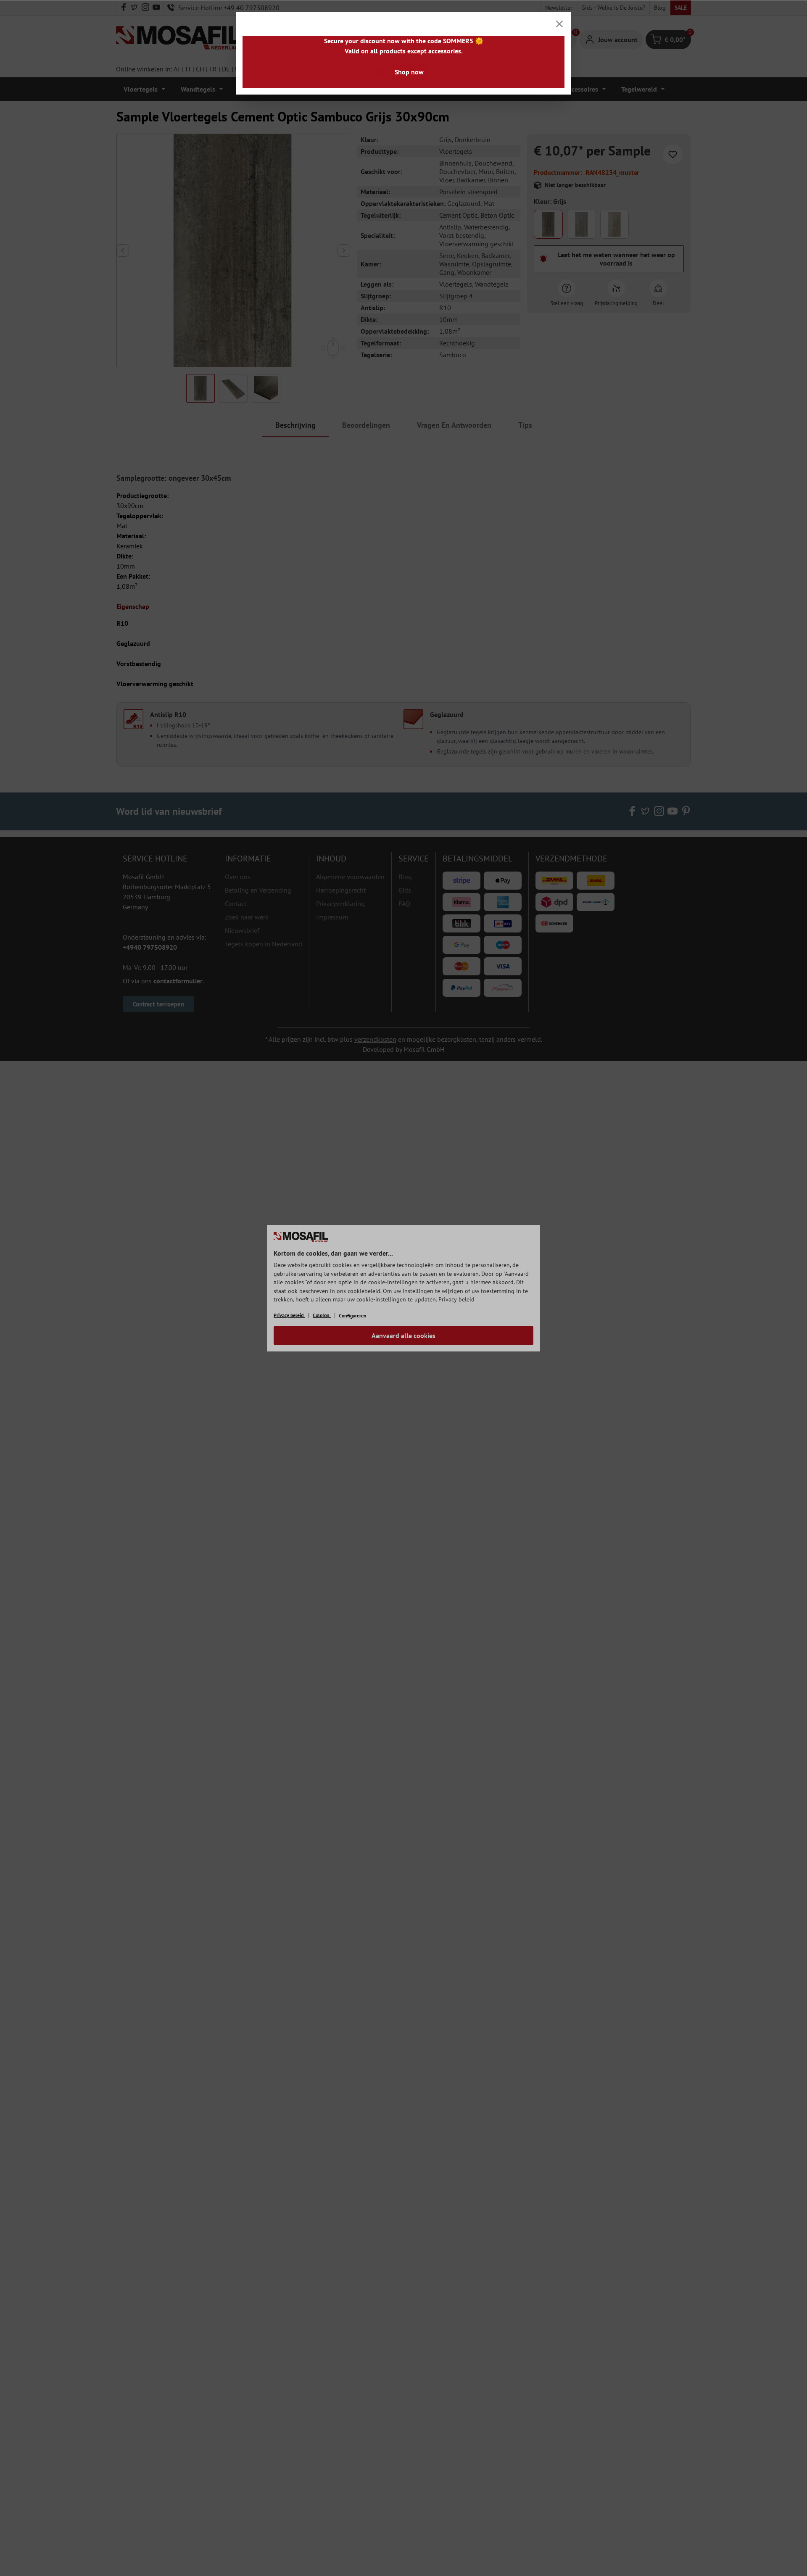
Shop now (409, 72)
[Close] (559, 24)
